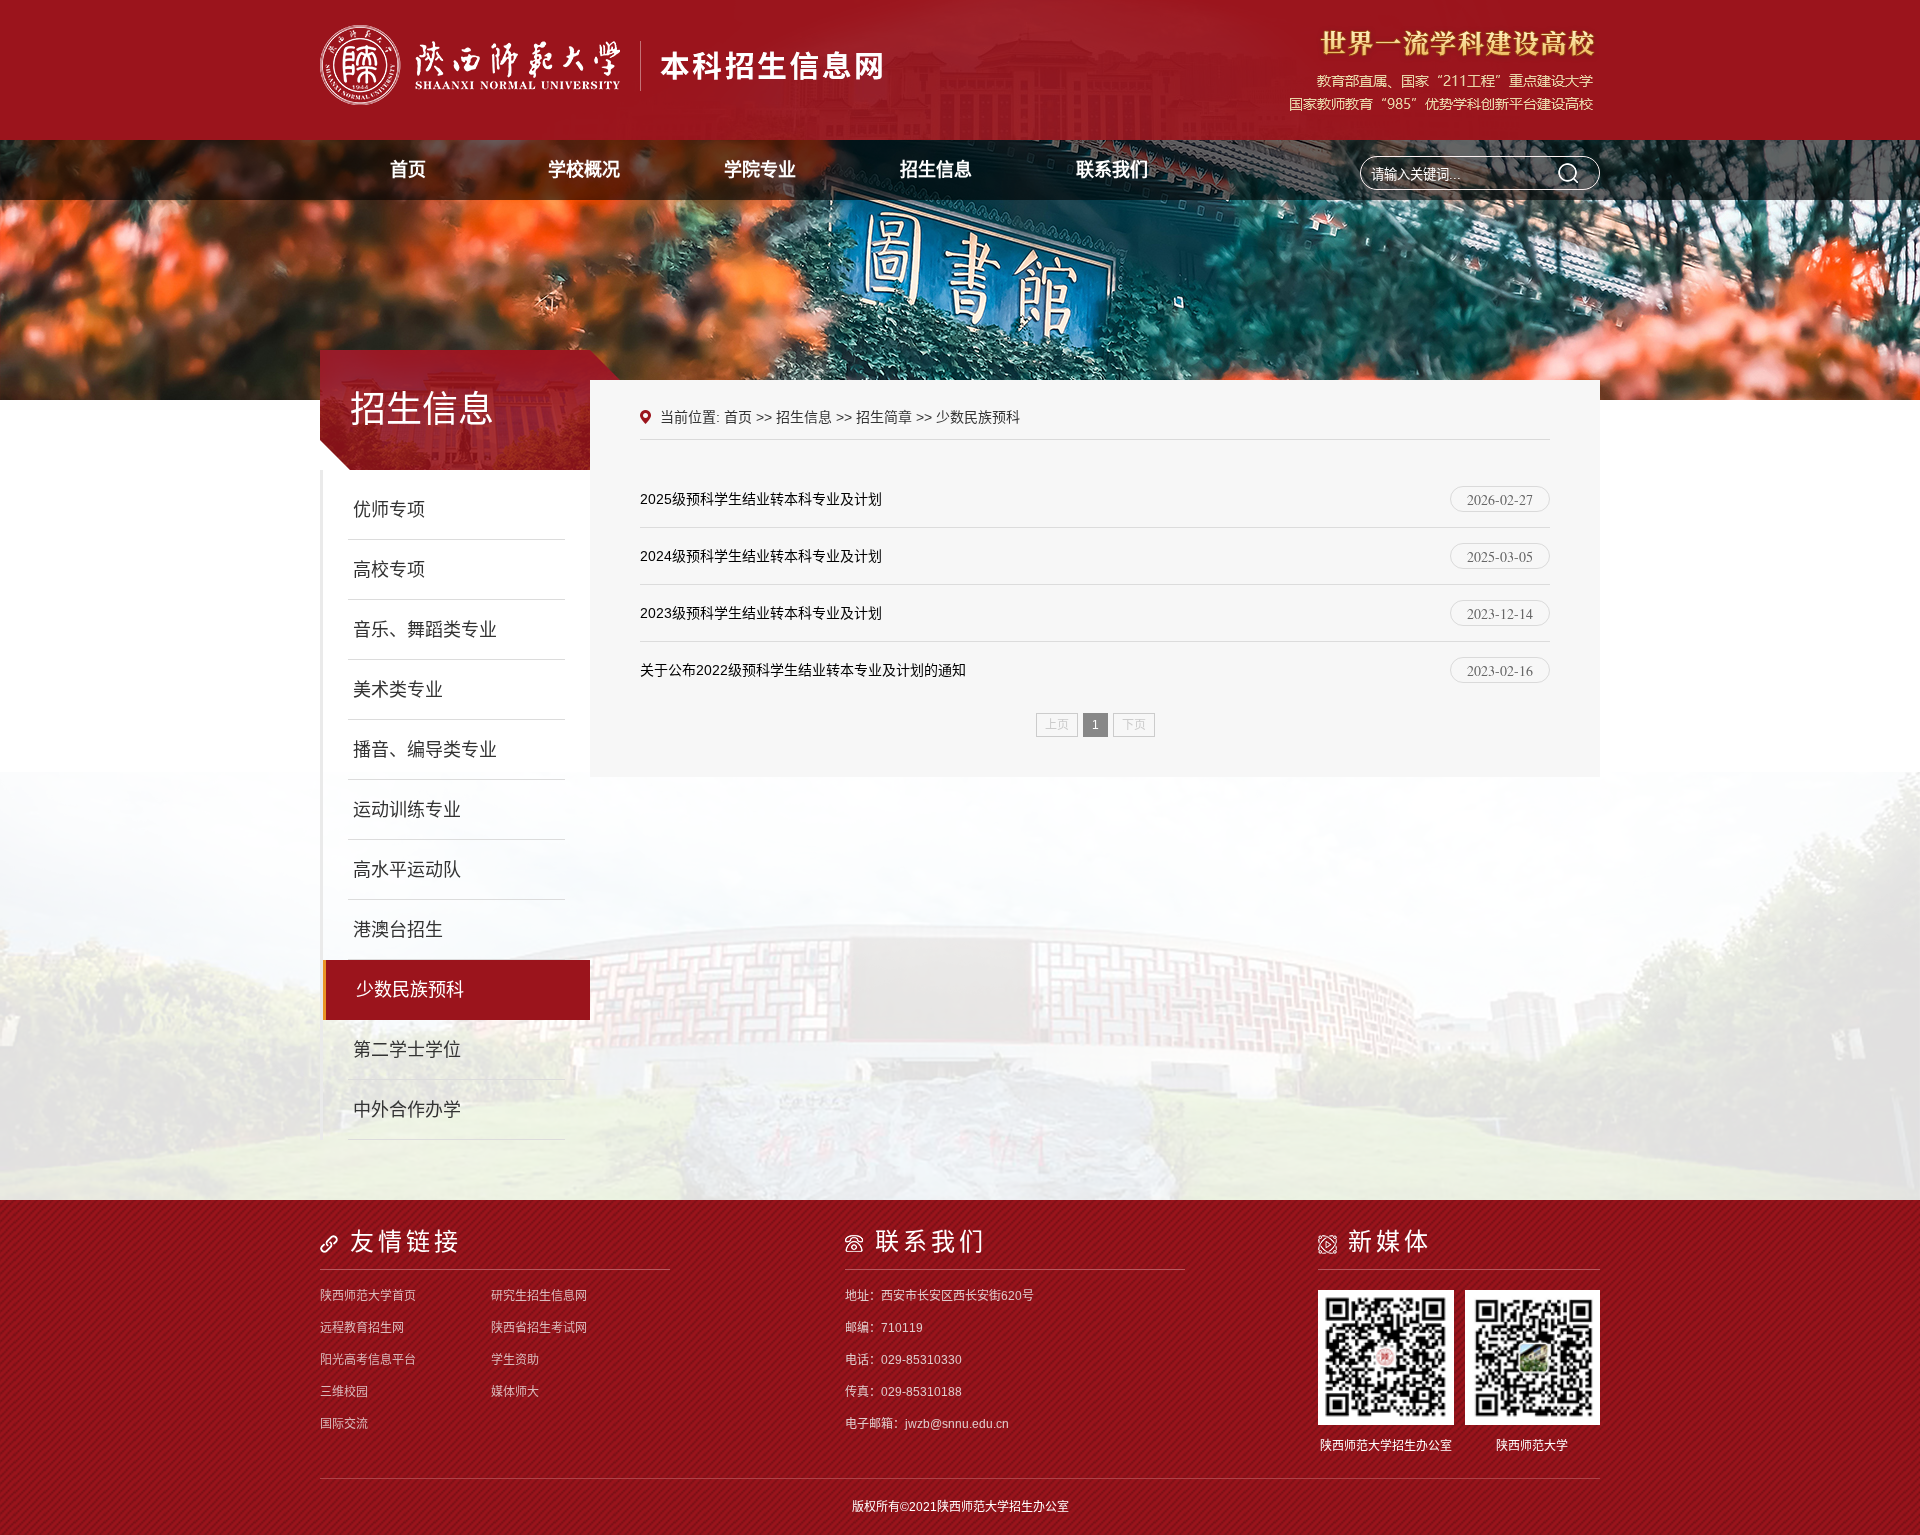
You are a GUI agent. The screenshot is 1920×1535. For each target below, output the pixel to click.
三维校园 (344, 1392)
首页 (738, 417)
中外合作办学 (407, 1110)
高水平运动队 (407, 870)
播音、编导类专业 (425, 750)
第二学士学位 (407, 1050)
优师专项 (389, 510)
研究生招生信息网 (539, 1296)
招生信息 (804, 417)
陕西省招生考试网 (539, 1328)
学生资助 (515, 1360)
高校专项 (389, 570)
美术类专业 (398, 690)
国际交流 (344, 1424)
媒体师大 (515, 1392)
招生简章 (884, 417)
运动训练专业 (407, 810)
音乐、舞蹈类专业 (425, 630)
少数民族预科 (410, 990)
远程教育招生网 (362, 1328)
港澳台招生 (398, 930)
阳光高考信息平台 (368, 1360)
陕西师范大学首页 (368, 1296)
